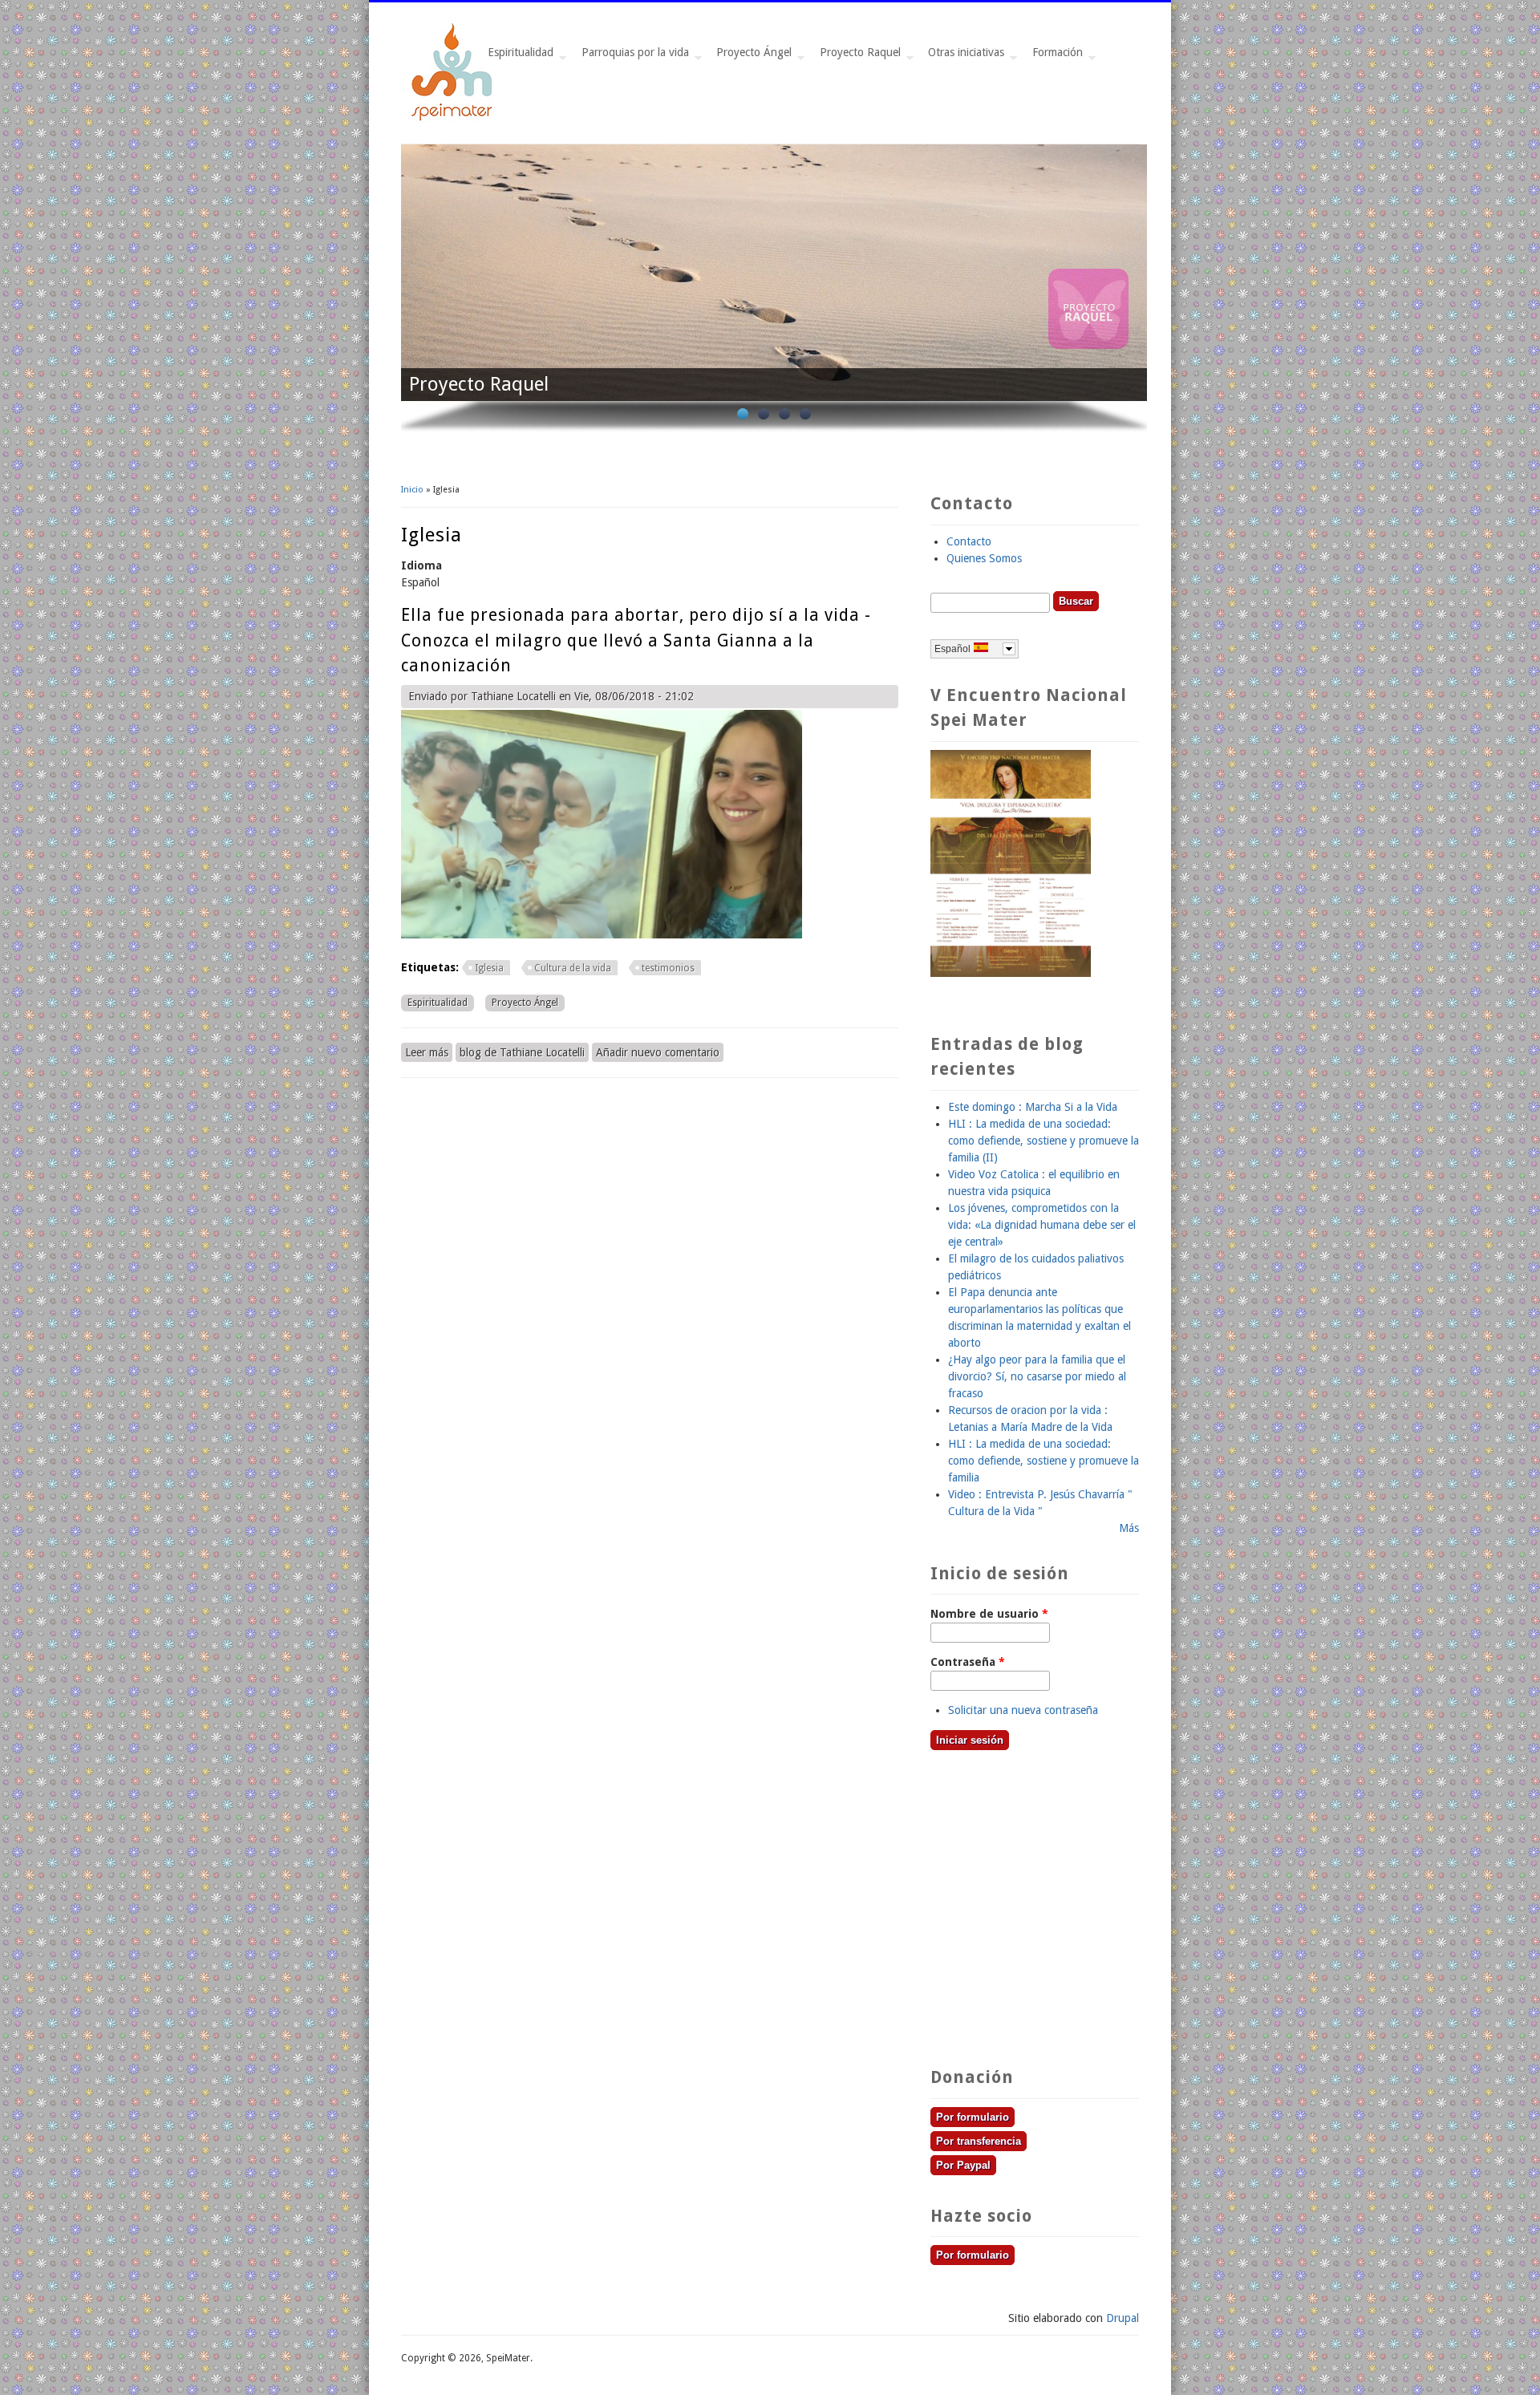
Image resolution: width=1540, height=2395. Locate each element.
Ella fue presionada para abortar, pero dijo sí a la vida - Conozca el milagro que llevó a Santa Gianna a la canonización (636, 640)
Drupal (1123, 2318)
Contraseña (968, 1662)
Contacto (969, 541)
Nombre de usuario (989, 1614)
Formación (1054, 57)
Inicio (412, 490)
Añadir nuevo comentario (658, 1052)
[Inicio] (453, 119)
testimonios (668, 968)
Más (1129, 1528)
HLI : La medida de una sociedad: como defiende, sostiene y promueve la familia (1044, 1461)
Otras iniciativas (963, 57)
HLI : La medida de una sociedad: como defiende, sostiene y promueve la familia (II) (1044, 1141)
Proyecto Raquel (857, 57)
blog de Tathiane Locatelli (522, 1052)
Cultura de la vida (573, 968)
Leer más (429, 1052)
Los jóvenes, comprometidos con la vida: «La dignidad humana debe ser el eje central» (1042, 1225)
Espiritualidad (517, 57)
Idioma (421, 565)
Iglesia (489, 968)
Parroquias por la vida (632, 57)
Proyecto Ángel (751, 57)
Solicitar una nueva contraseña (1023, 1710)
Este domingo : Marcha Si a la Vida (1033, 1107)
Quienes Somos (984, 558)
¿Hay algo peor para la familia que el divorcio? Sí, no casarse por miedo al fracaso (1037, 1376)
